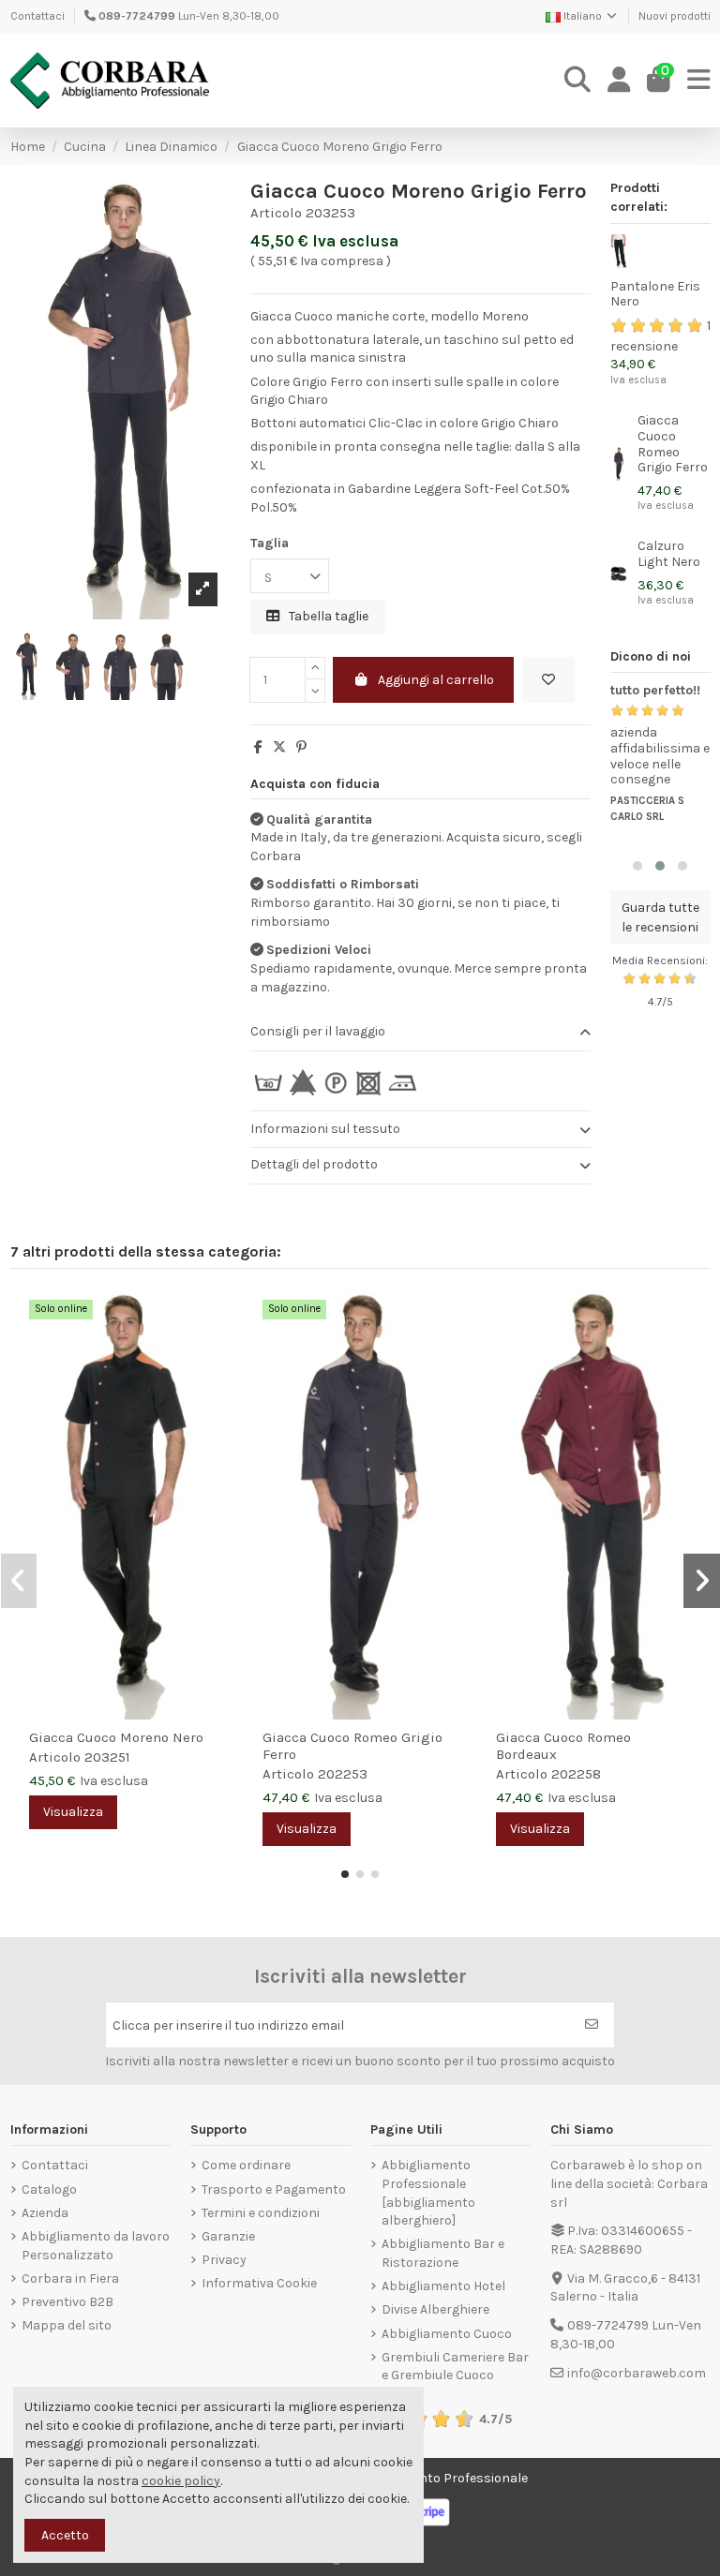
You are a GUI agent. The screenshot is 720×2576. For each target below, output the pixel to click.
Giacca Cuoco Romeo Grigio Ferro (673, 444)
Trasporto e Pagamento (274, 2189)
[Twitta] (279, 747)
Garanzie (228, 2236)
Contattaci (37, 16)
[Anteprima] (219, 1351)
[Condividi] (258, 747)
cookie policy (181, 2481)
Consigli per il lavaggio (318, 1031)
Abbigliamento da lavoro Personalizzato (96, 2246)
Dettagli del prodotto (314, 1164)
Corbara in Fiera (70, 2278)
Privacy (224, 2260)
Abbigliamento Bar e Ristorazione (443, 2253)
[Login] (619, 81)
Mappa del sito (67, 2325)
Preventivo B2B (67, 2302)
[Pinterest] (301, 747)
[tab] (420, 1033)
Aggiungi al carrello (436, 680)
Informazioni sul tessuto (325, 1129)
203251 (107, 1757)
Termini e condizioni (261, 2213)
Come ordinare (246, 2165)
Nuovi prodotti (675, 16)
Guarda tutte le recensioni (660, 917)
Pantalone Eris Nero (655, 294)
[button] (637, 866)
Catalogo (49, 2189)
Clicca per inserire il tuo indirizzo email (228, 2025)
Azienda (45, 2213)
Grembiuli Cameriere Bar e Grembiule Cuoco (455, 2367)
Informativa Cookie (259, 2283)
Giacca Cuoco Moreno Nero (116, 1737)
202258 (576, 1774)
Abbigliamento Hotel (443, 2286)
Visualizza (73, 1812)
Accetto (65, 2535)
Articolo (276, 213)
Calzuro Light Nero (669, 554)
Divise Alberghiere (435, 2309)
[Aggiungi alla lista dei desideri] (548, 680)
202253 (343, 1774)
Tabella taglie (327, 616)
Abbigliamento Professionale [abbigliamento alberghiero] (428, 2193)
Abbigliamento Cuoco (447, 2334)
